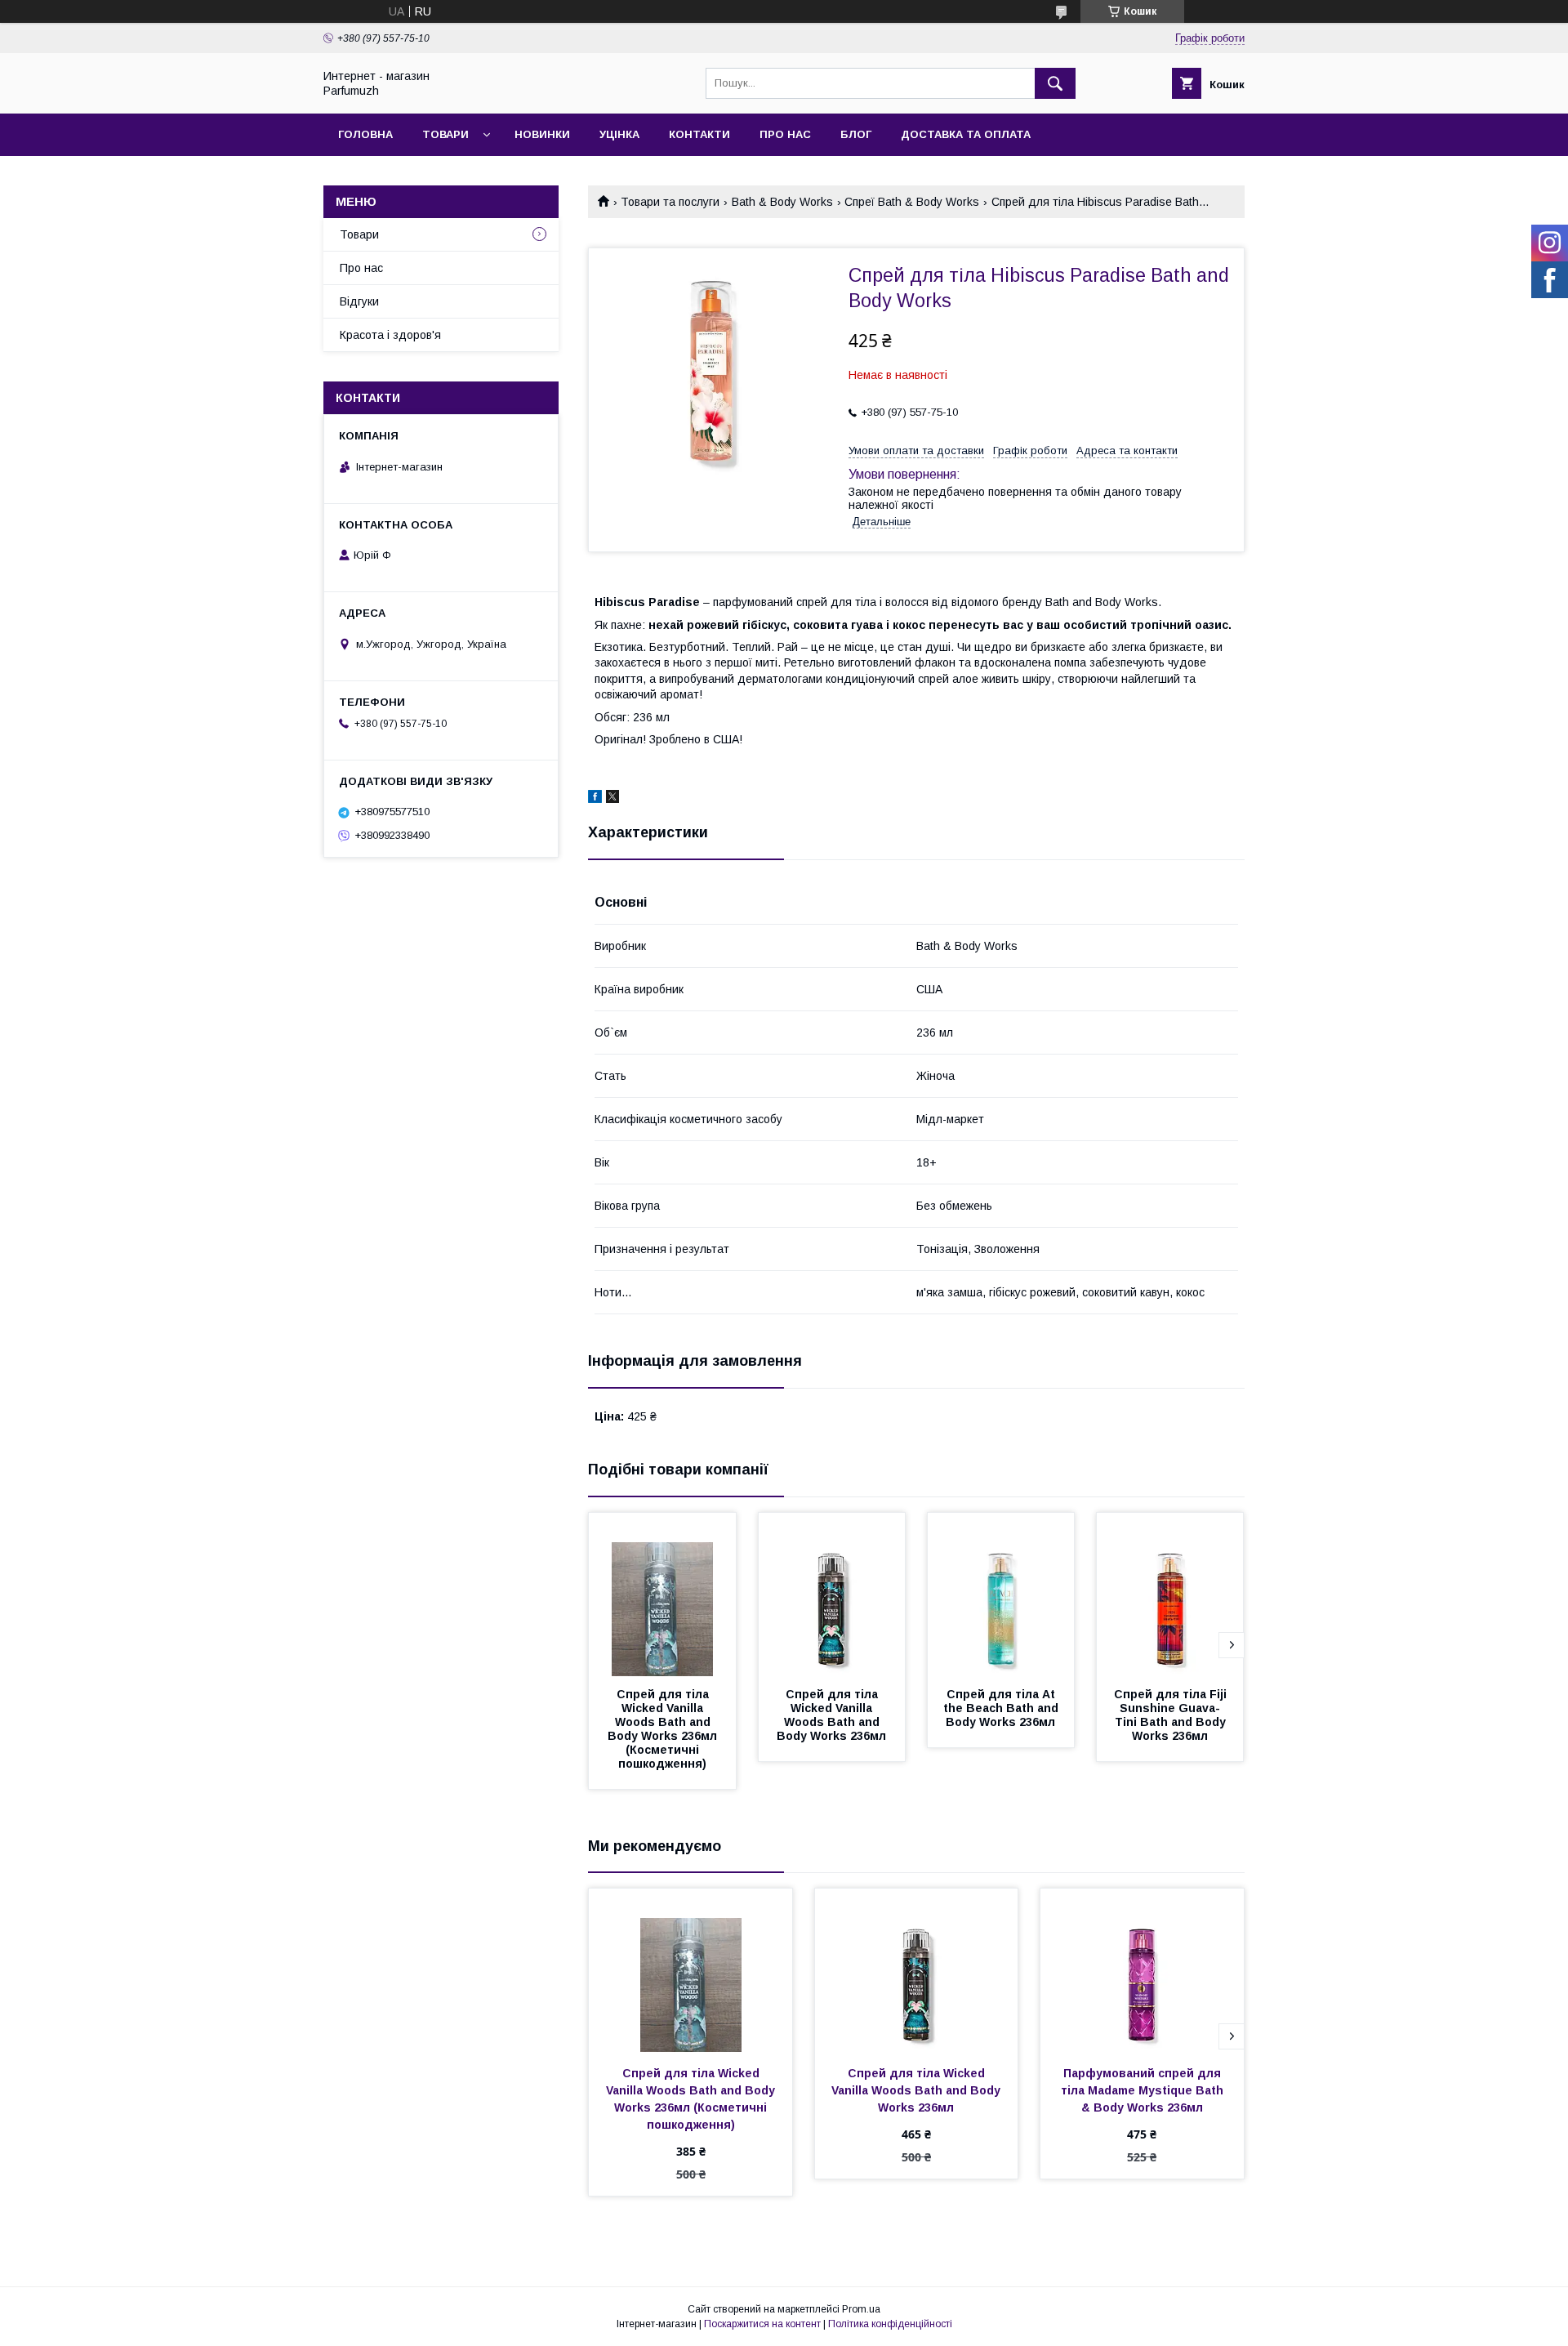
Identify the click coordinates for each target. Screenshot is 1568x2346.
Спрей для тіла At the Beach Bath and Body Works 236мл (1002, 1708)
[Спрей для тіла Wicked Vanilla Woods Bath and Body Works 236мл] (832, 1594)
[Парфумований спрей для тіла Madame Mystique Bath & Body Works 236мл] (1142, 1970)
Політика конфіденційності (890, 2324)
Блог (856, 134)
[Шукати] (1055, 83)
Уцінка (619, 134)
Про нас (785, 134)
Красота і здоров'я (390, 335)
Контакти (699, 134)
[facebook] (595, 799)
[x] (612, 799)
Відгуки (359, 301)
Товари (445, 134)
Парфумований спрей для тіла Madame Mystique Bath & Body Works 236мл (1144, 2090)
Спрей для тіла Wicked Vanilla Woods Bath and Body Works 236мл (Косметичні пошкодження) (664, 1729)
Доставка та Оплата (966, 134)
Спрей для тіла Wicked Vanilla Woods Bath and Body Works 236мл (831, 1715)
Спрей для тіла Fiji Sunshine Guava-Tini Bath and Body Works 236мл (1172, 1715)
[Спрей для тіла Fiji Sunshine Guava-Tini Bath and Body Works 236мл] (1170, 1594)
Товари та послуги (670, 202)
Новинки (542, 134)
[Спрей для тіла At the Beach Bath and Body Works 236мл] (1001, 1594)
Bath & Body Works (782, 202)
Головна (365, 134)
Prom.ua (861, 2309)
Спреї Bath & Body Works (912, 202)
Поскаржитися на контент (762, 2324)
